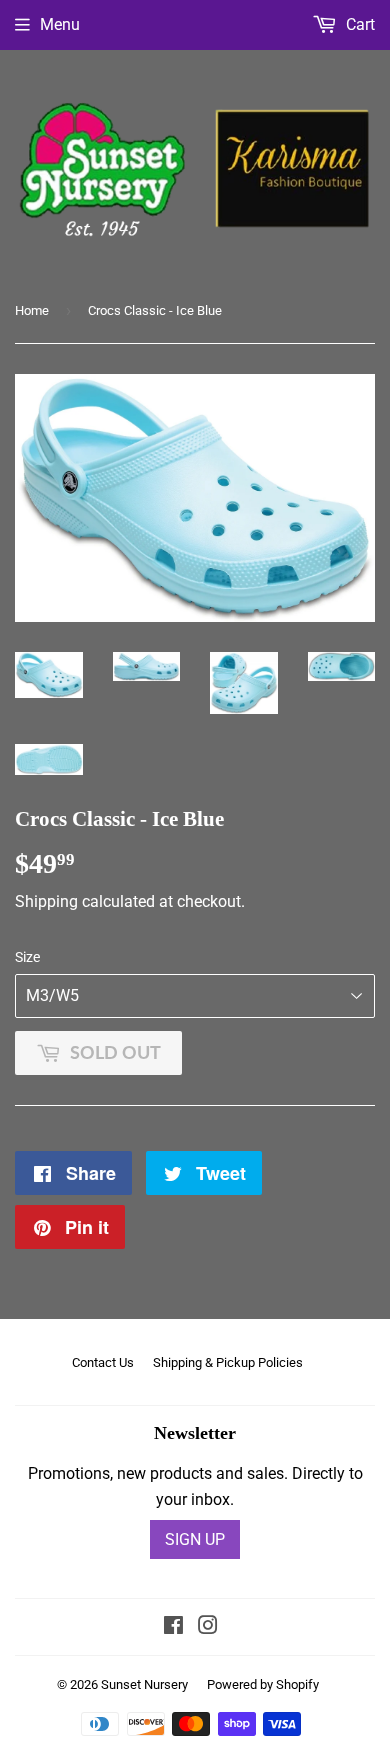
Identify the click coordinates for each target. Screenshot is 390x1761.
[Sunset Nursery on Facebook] (173, 1627)
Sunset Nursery (144, 1684)
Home (32, 310)
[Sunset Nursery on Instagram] (208, 1627)
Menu (60, 24)
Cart (358, 24)
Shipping (46, 901)
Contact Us (103, 1362)
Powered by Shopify (263, 1684)
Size (27, 957)
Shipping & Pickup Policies (228, 1362)
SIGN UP (195, 1539)
